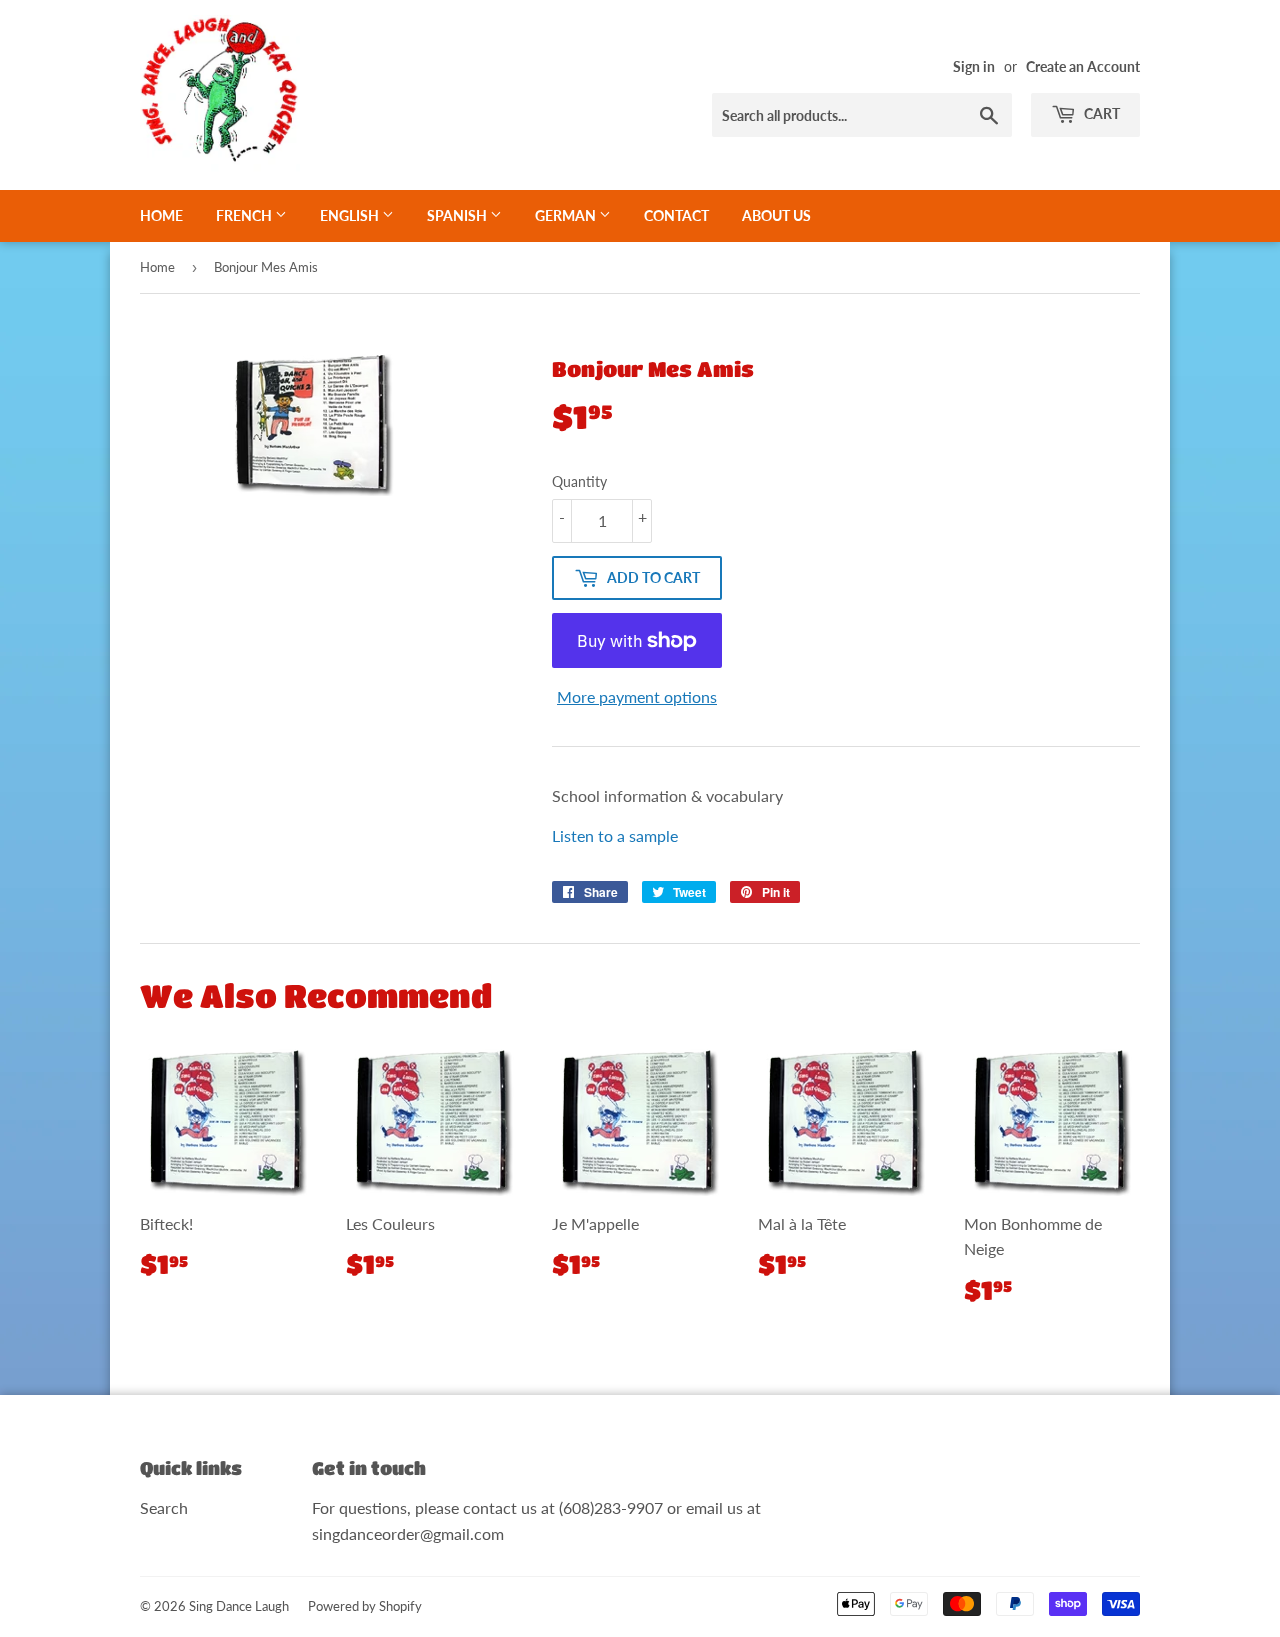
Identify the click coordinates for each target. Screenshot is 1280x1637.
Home (161, 215)
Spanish (458, 215)
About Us (776, 215)
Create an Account (1083, 67)
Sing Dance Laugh (239, 1606)
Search (164, 1507)
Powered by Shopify (365, 1606)
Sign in (974, 67)
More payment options (637, 696)
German (567, 215)
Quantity (579, 481)
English (351, 215)
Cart (1100, 113)
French (245, 215)
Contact (676, 215)
